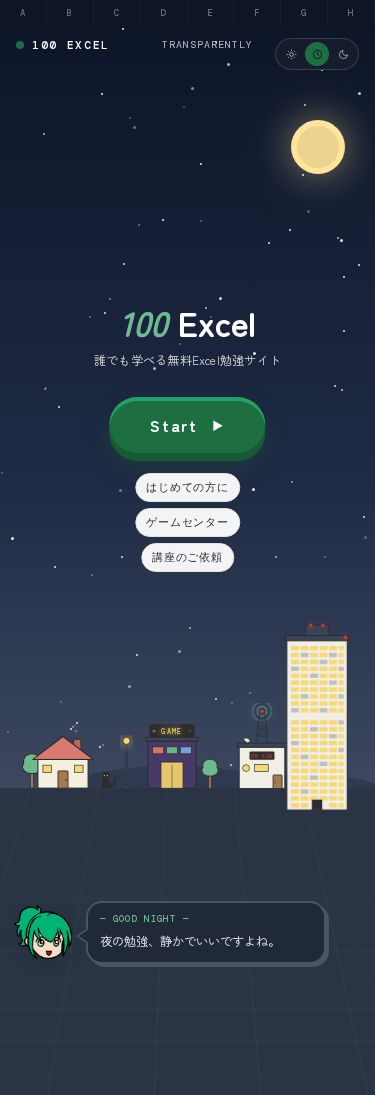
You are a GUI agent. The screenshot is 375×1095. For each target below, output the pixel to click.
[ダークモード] (343, 54)
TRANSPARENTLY (207, 44)
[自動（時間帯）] (317, 54)
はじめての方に (187, 487)
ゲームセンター (187, 522)
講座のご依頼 (187, 557)
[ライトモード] (291, 54)
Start (174, 425)
